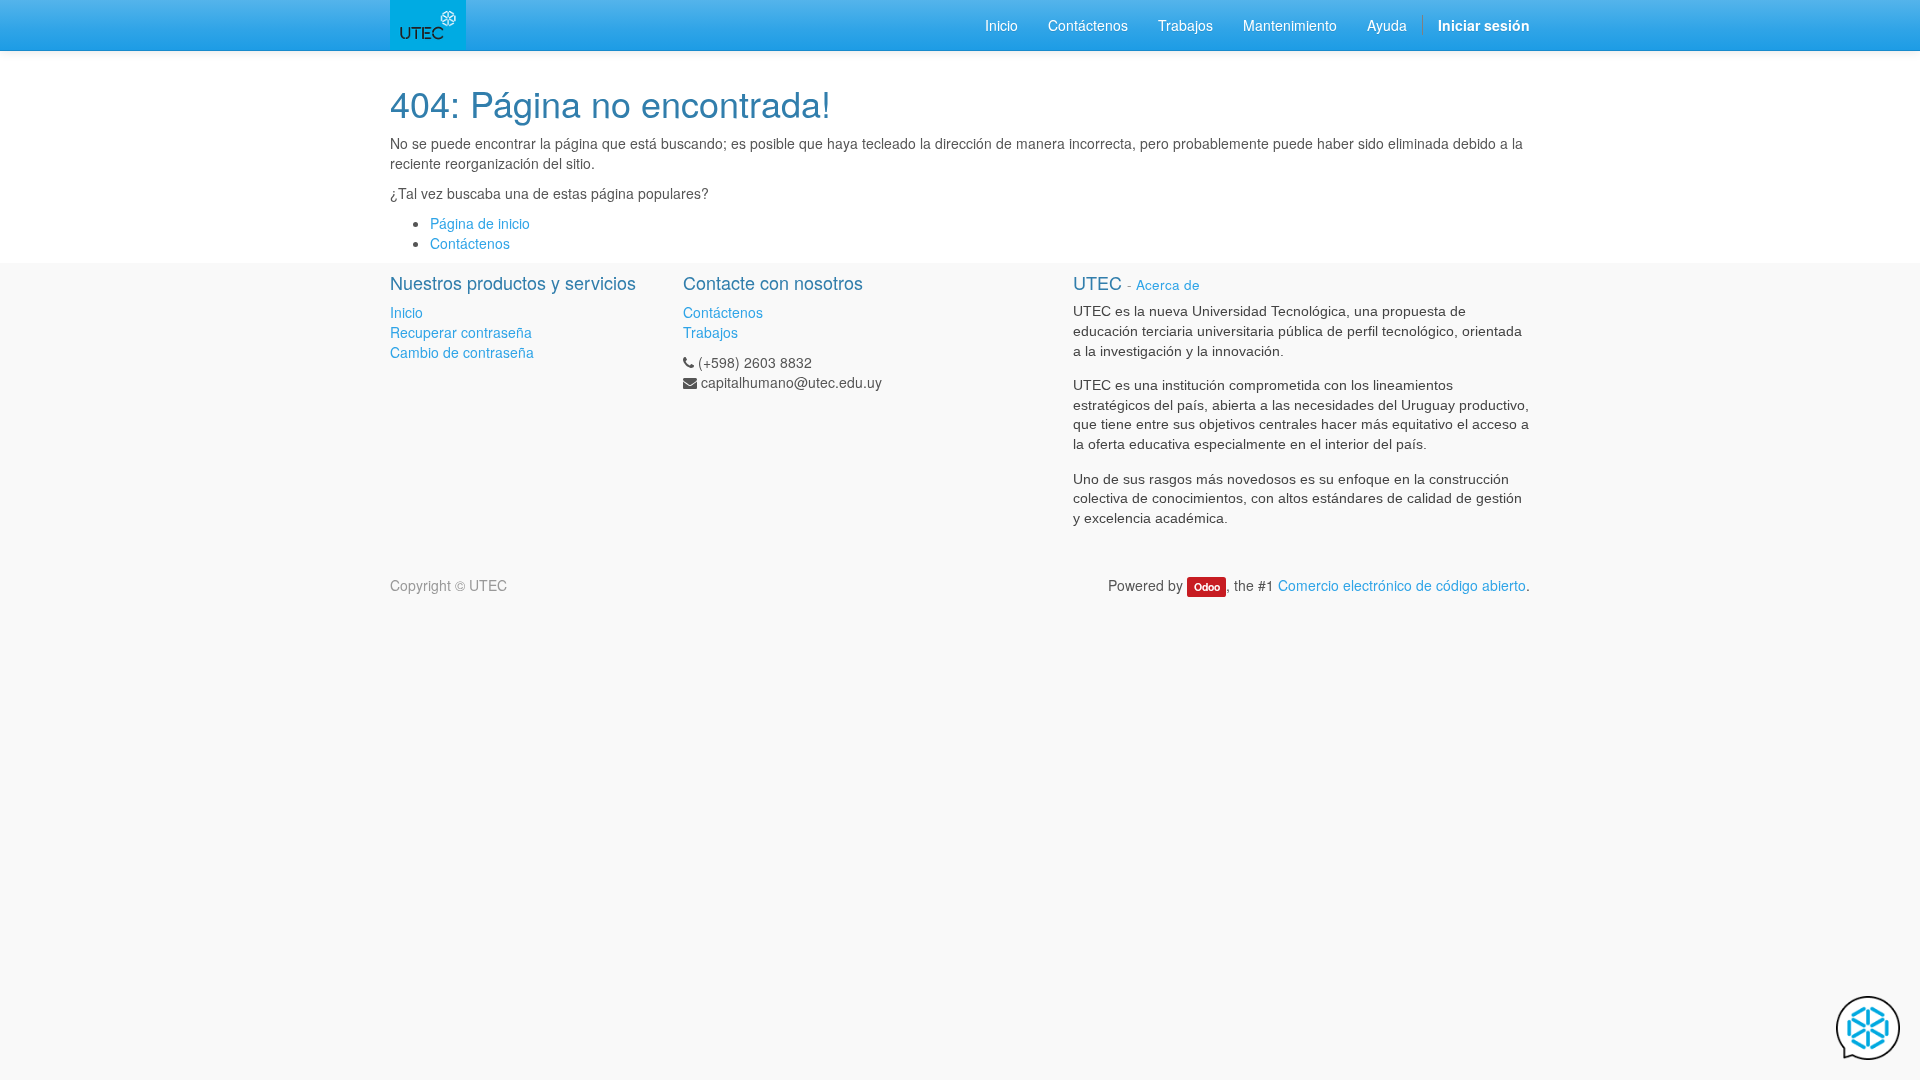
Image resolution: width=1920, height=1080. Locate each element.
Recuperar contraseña (461, 332)
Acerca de (1168, 284)
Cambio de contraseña (462, 352)
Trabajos (710, 332)
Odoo (1207, 586)
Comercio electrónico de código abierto (1402, 585)
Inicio (406, 312)
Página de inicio (480, 223)
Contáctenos (470, 243)
